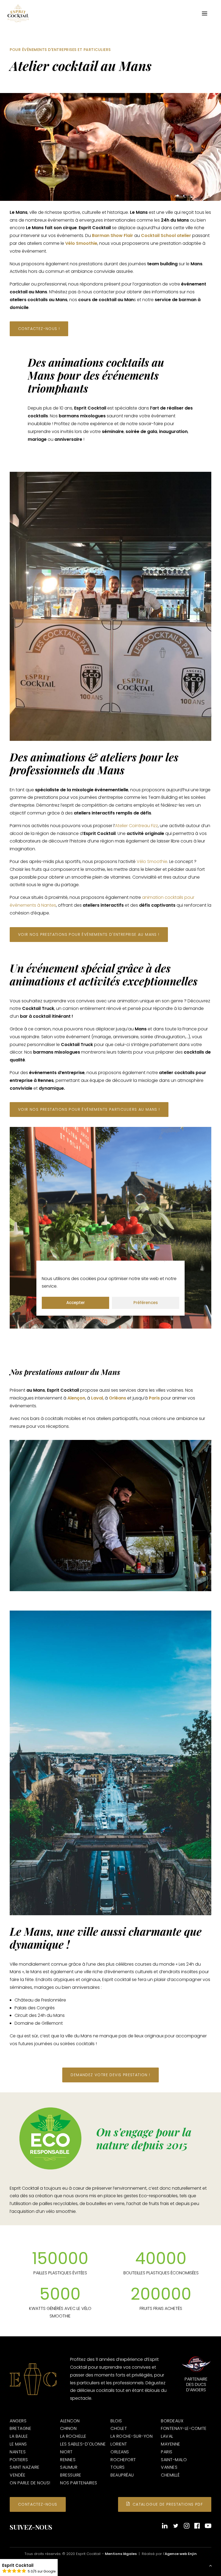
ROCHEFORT (123, 2460)
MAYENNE (171, 2444)
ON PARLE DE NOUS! (30, 2483)
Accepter (76, 1303)
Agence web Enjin (181, 2554)
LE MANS (18, 2444)
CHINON (68, 2428)
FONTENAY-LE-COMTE (184, 2428)
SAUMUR (69, 2467)
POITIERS (19, 2460)
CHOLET (119, 2428)
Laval (97, 1398)
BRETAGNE (20, 2428)
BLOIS (116, 2421)
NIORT (66, 2452)
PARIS (167, 2452)
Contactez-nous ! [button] (39, 329)
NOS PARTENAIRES (79, 2483)
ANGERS (18, 2421)
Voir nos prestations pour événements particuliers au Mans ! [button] (89, 1109)
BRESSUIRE (71, 2475)
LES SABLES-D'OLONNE (83, 2444)
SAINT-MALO (174, 2460)
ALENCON (70, 2421)
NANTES (18, 2452)
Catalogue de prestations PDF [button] (168, 2504)
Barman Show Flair (113, 235)
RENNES (68, 2460)
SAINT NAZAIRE (25, 2467)
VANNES (169, 2467)
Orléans (118, 1398)
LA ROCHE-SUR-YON (132, 2436)
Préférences (146, 1303)
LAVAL (167, 2436)
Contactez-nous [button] (38, 2504)
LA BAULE (19, 2436)
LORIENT (119, 2444)
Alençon (76, 1398)
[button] (205, 13)
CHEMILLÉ (170, 2475)
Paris (154, 1398)
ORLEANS (120, 2452)
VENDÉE (18, 2475)
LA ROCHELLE (73, 2436)
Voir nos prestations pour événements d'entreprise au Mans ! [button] (89, 934)
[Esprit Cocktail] (18, 13)
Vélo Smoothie (81, 243)
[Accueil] (33, 2379)
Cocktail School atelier (166, 235)
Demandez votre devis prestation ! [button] (110, 2075)
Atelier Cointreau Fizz (137, 826)
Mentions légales (121, 2554)
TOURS (118, 2467)
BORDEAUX (172, 2421)
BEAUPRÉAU (122, 2475)
